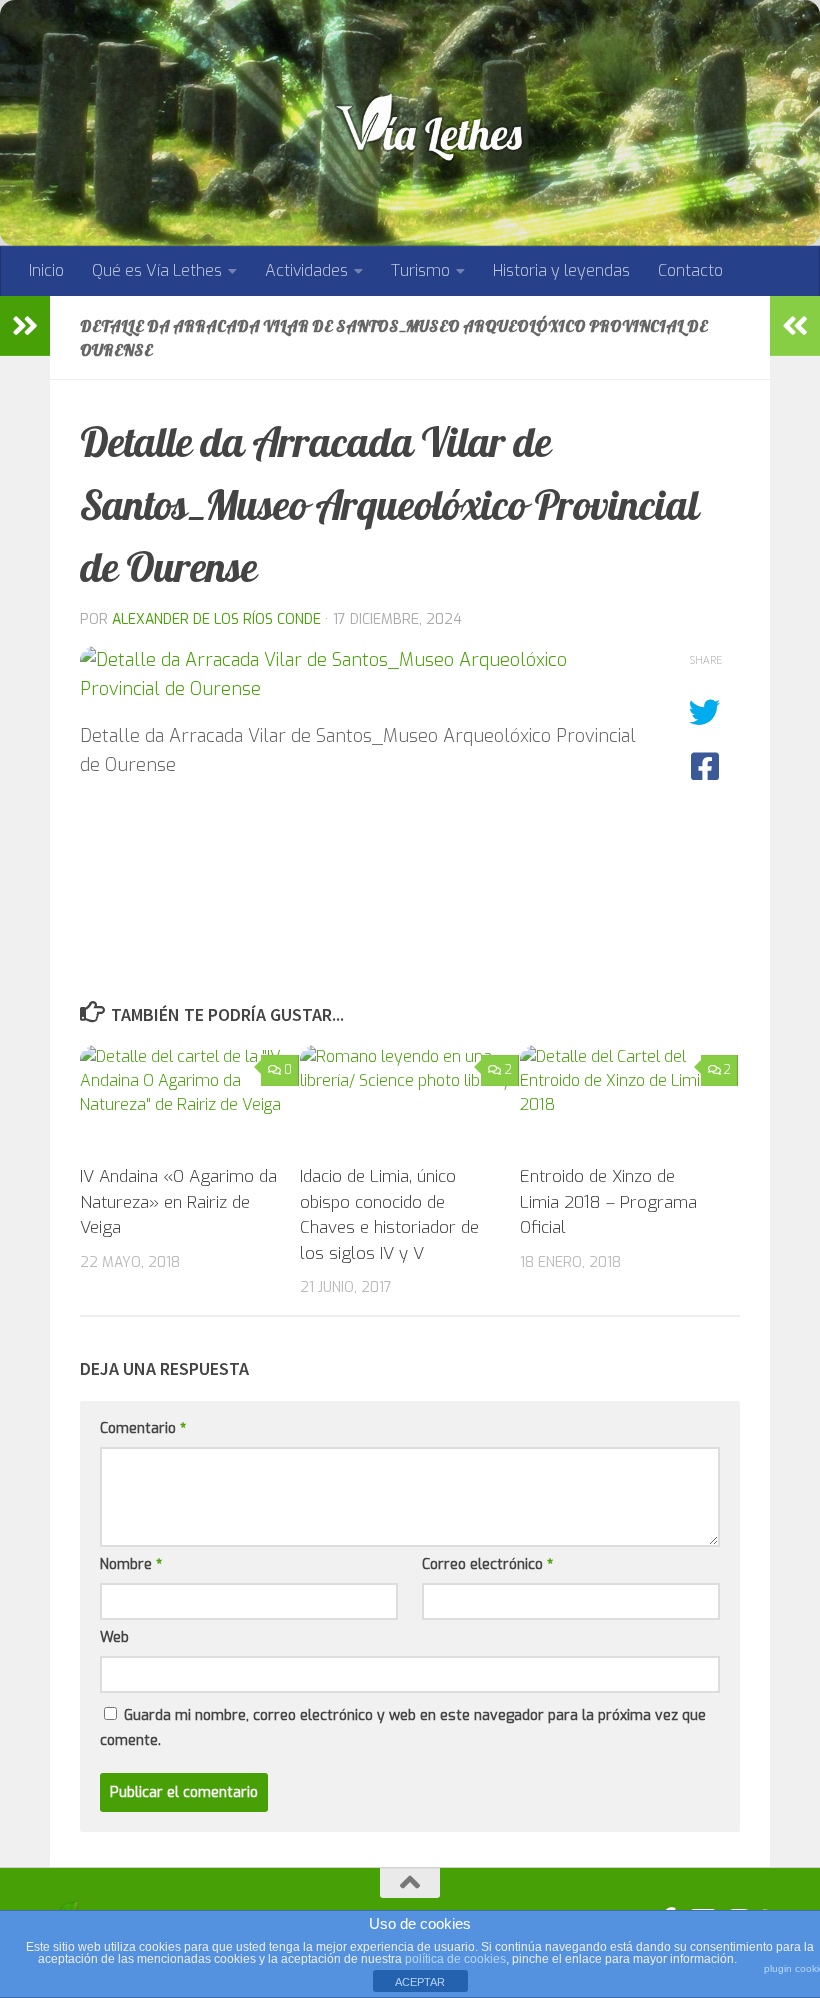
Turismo (420, 270)
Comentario (143, 1428)
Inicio (46, 270)
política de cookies (455, 1959)
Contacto (690, 270)
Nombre (131, 1564)
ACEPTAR (420, 1982)
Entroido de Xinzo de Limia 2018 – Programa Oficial (608, 1202)
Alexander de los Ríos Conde (216, 619)
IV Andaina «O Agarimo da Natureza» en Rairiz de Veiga (178, 1202)
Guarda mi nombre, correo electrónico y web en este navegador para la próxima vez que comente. (403, 1728)
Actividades (306, 270)
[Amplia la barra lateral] (25, 326)
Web (114, 1637)
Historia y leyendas (561, 270)
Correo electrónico (487, 1564)
